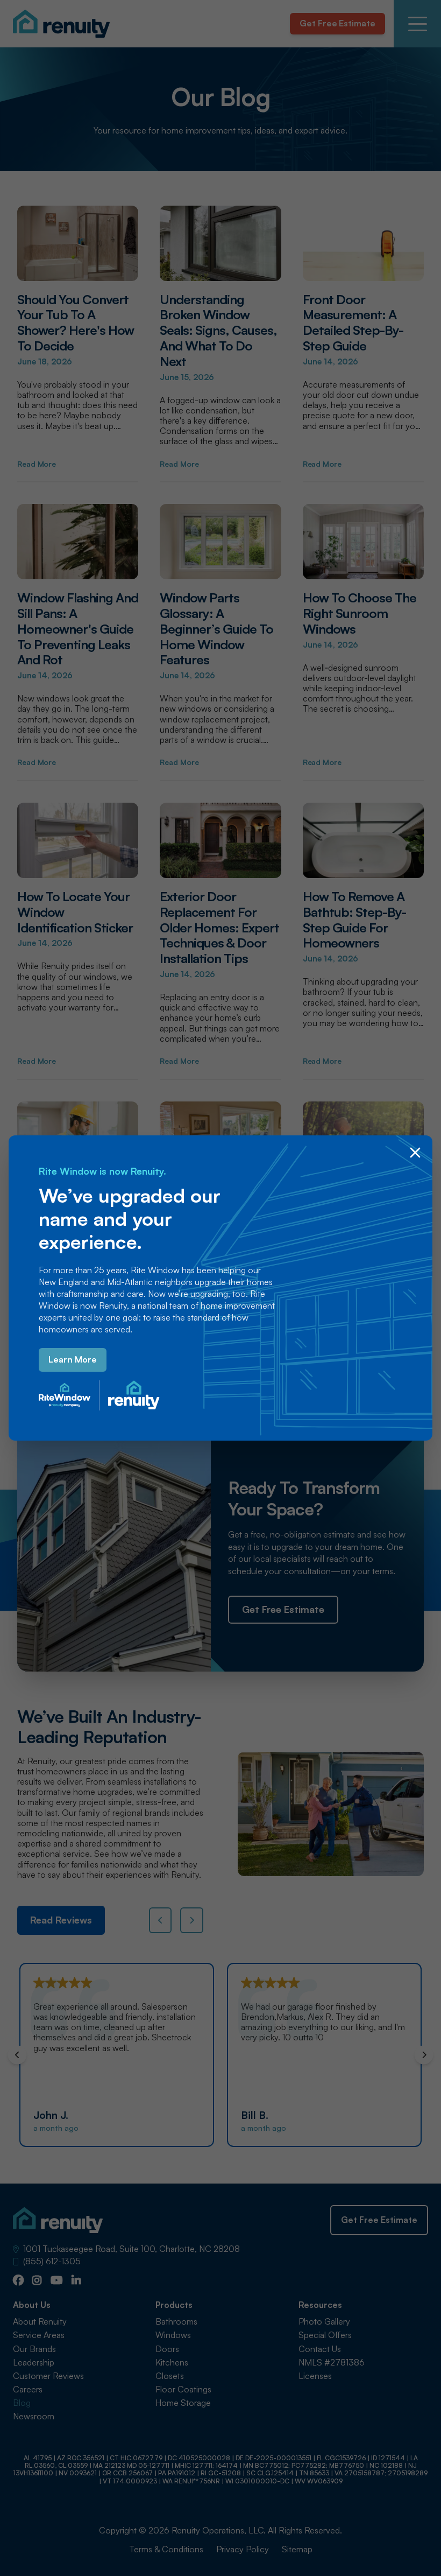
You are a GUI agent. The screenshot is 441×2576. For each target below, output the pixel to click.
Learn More (73, 1359)
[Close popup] (415, 1153)
